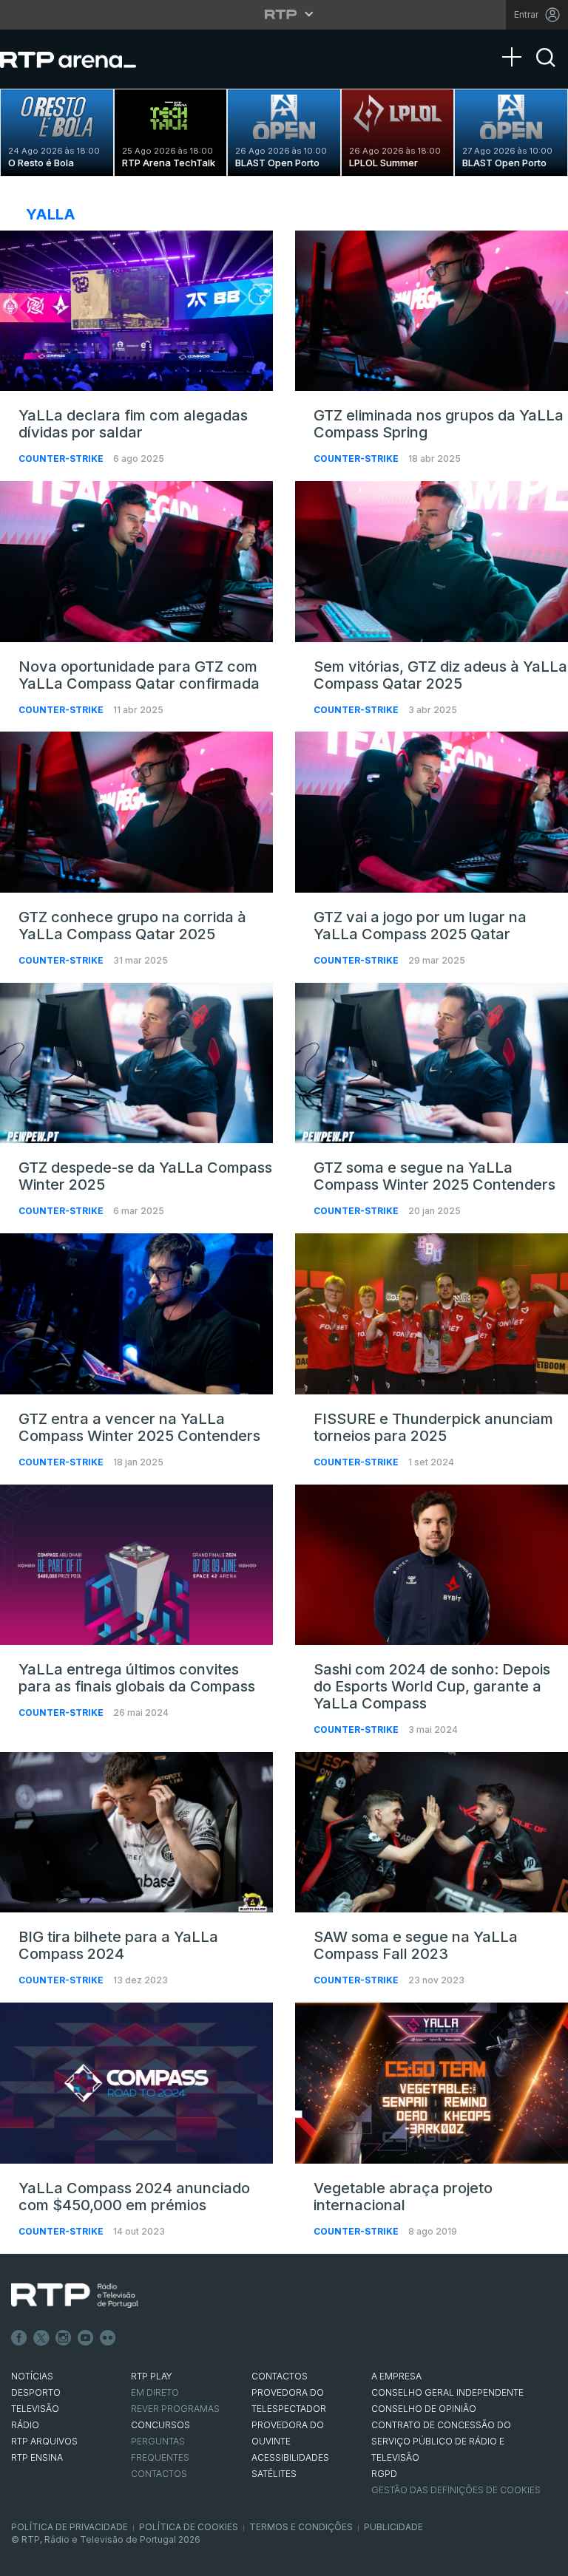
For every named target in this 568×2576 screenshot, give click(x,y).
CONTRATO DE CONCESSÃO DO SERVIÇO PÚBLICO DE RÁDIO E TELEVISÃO (441, 2441)
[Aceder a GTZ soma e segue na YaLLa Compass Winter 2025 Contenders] (432, 1063)
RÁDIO (25, 2425)
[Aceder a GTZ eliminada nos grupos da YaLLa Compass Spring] (432, 311)
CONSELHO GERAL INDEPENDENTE (447, 2392)
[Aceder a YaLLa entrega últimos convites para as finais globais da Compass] (136, 1565)
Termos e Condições (301, 2527)
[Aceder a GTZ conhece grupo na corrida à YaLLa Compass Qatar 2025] (136, 812)
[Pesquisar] (546, 70)
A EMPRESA (396, 2376)
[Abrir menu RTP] (284, 14)
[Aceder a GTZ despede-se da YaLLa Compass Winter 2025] (136, 1063)
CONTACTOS (280, 2376)
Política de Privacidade (70, 2527)
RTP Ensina (37, 2457)
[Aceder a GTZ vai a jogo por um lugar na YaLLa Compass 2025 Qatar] (432, 812)
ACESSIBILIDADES (290, 2457)
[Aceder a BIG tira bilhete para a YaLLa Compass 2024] (136, 1833)
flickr (108, 2338)
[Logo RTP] (75, 2296)
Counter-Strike (62, 459)
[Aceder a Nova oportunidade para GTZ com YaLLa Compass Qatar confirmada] (136, 562)
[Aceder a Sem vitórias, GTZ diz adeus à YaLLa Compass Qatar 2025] (432, 562)
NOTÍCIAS (32, 2376)
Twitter (41, 2338)
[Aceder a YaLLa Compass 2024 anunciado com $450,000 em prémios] (136, 2083)
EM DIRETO (155, 2392)
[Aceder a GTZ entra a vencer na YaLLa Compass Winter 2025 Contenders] (136, 1314)
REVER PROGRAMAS (175, 2409)
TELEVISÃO (35, 2409)
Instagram (64, 2338)
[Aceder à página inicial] (83, 59)
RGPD (384, 2474)
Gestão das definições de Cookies (456, 2490)
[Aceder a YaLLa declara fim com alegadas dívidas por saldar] (136, 311)
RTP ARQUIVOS (44, 2441)
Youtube (86, 2338)
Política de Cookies (189, 2527)
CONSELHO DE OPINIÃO (424, 2409)
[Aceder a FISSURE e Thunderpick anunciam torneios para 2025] (432, 1314)
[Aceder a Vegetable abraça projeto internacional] (432, 2083)
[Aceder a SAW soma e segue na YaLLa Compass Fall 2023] (432, 1833)
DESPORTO (36, 2392)
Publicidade (393, 2527)
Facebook (19, 2338)
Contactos (159, 2474)
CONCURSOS (160, 2425)
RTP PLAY (152, 2376)
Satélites (274, 2474)
